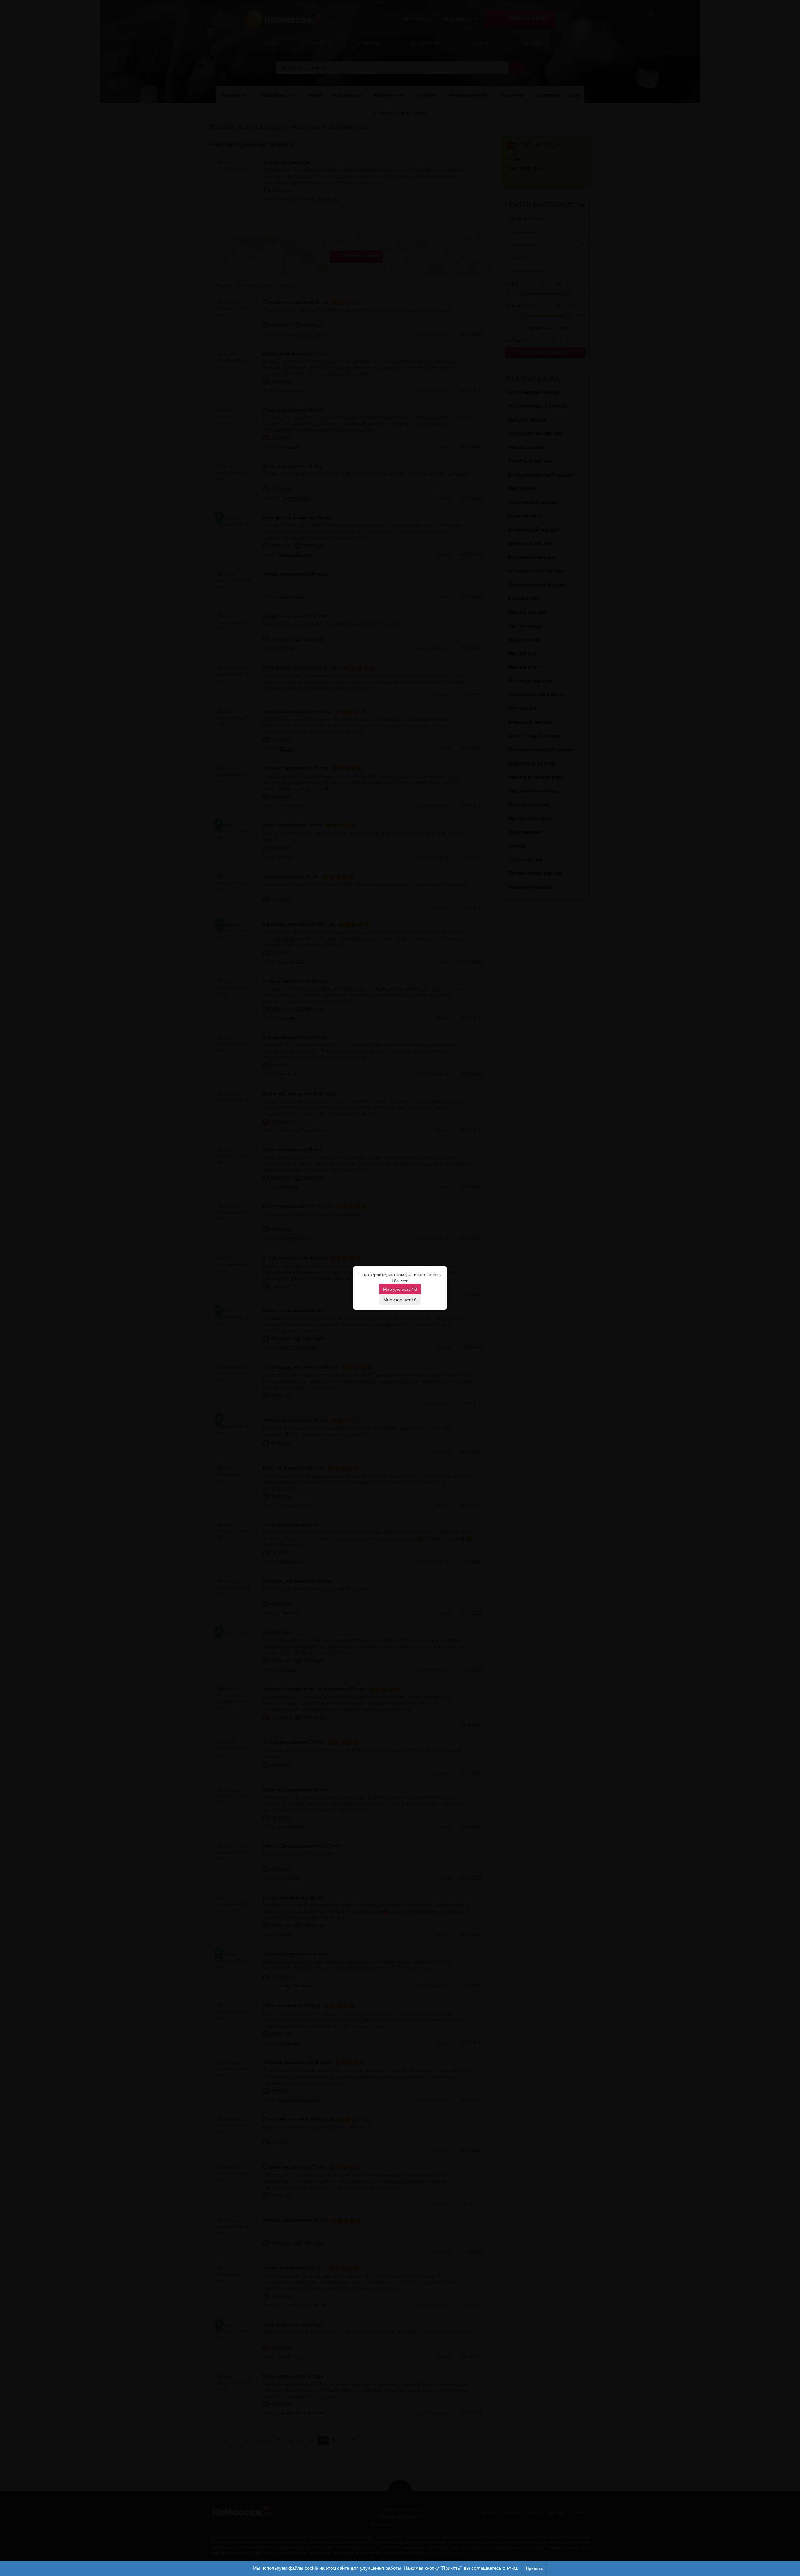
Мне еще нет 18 (400, 1300)
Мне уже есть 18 (400, 1289)
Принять (535, 2568)
